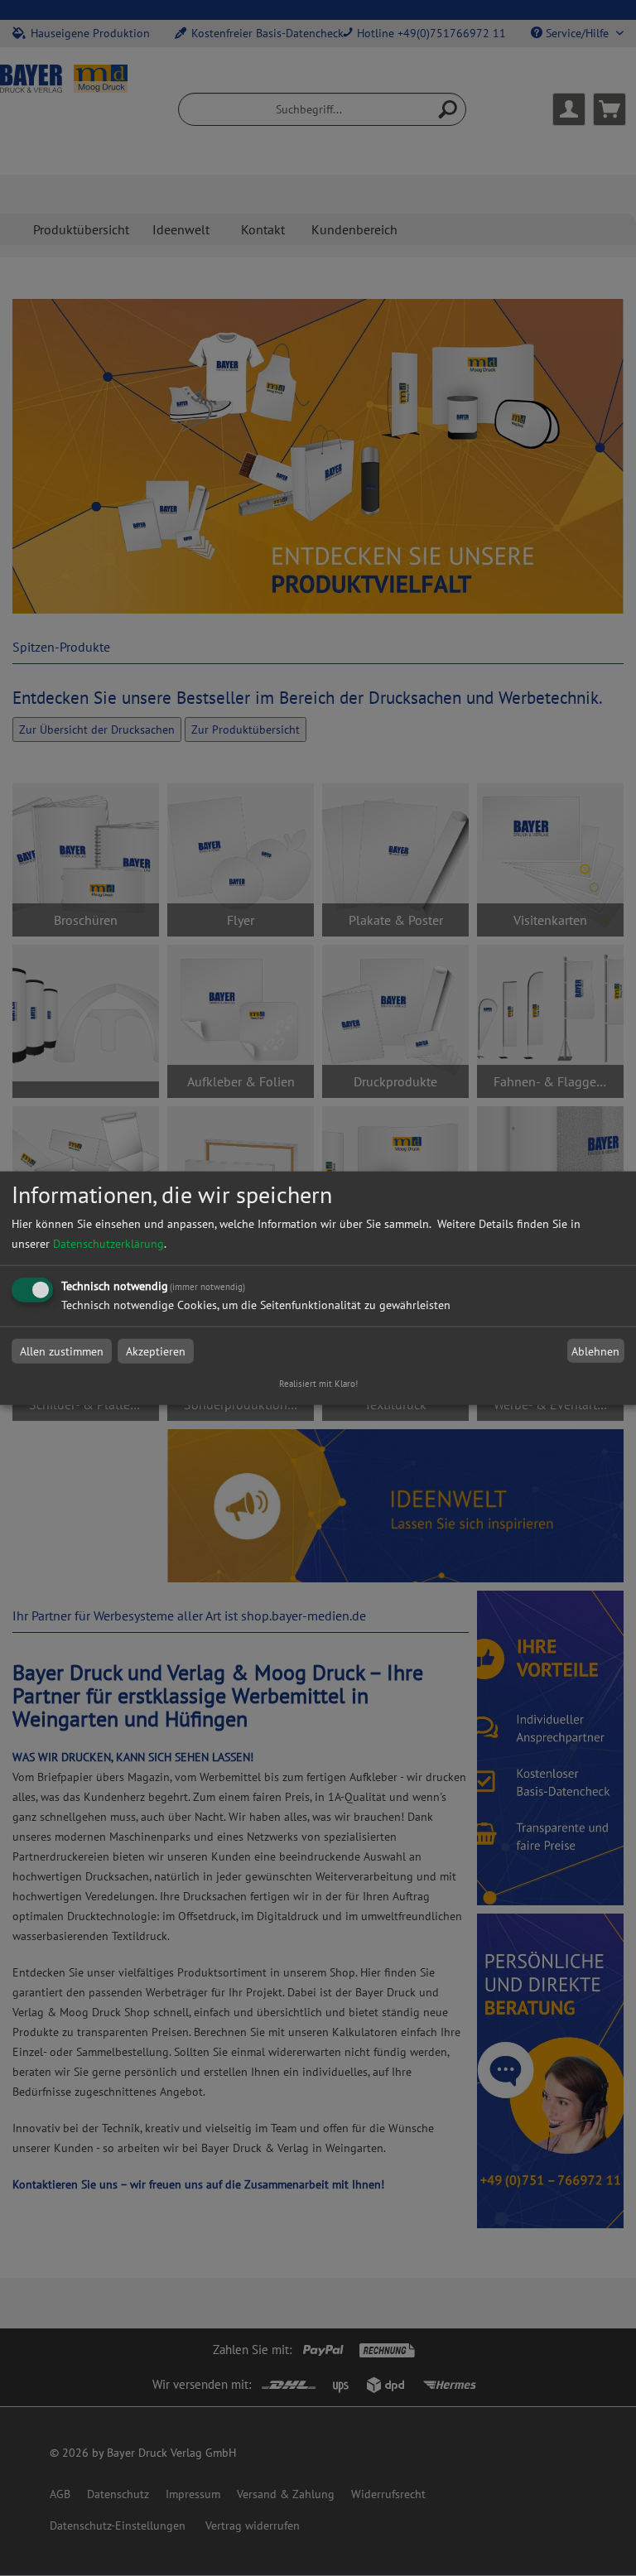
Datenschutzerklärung (108, 1244)
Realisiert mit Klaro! (318, 1384)
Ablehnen (595, 1351)
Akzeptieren (156, 1351)
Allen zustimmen (62, 1351)
